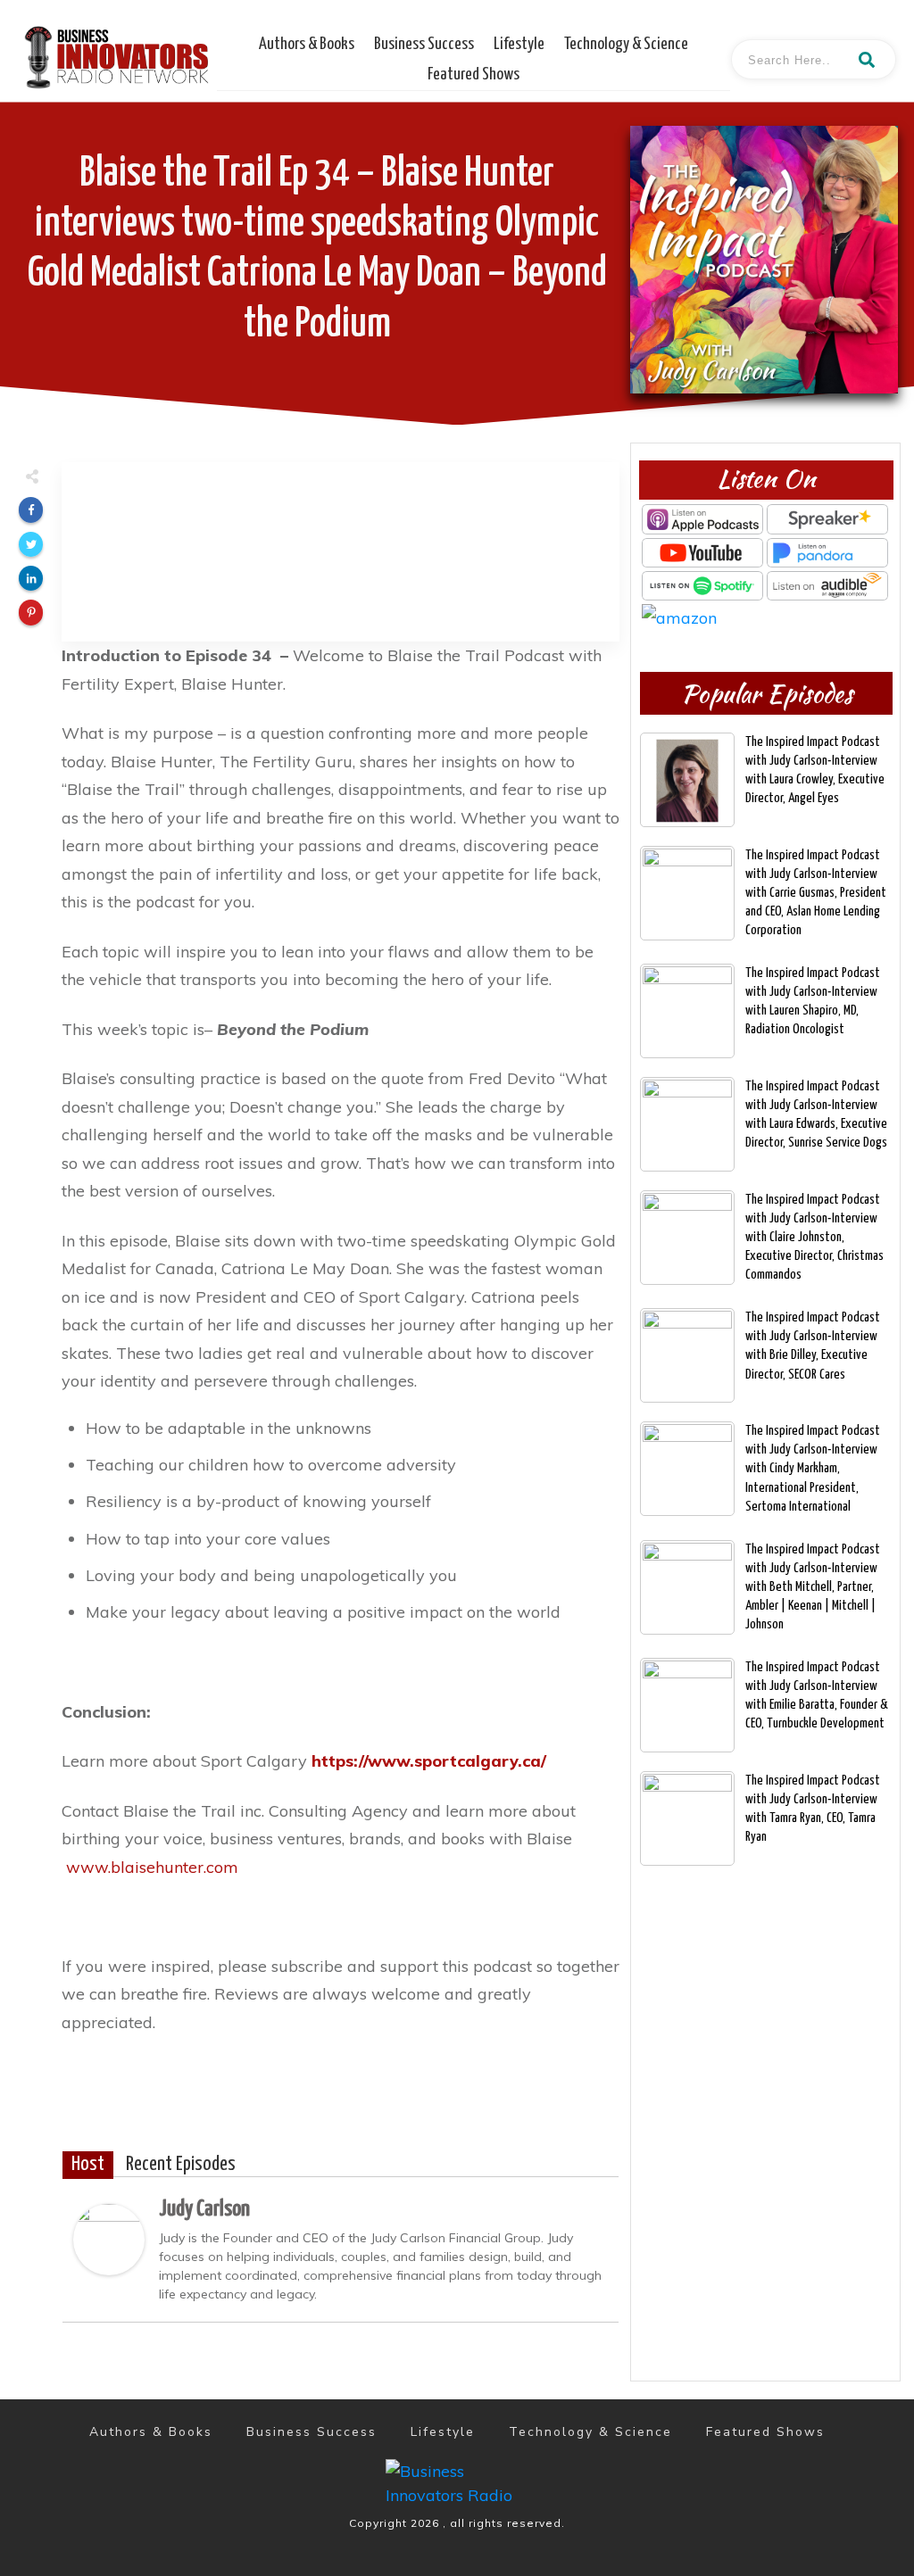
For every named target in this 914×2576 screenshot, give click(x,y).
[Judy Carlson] (109, 2237)
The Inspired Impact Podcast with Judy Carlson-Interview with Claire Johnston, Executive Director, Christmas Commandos (814, 1237)
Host (88, 2165)
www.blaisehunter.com (154, 1867)
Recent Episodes (181, 2165)
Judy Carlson (204, 2209)
